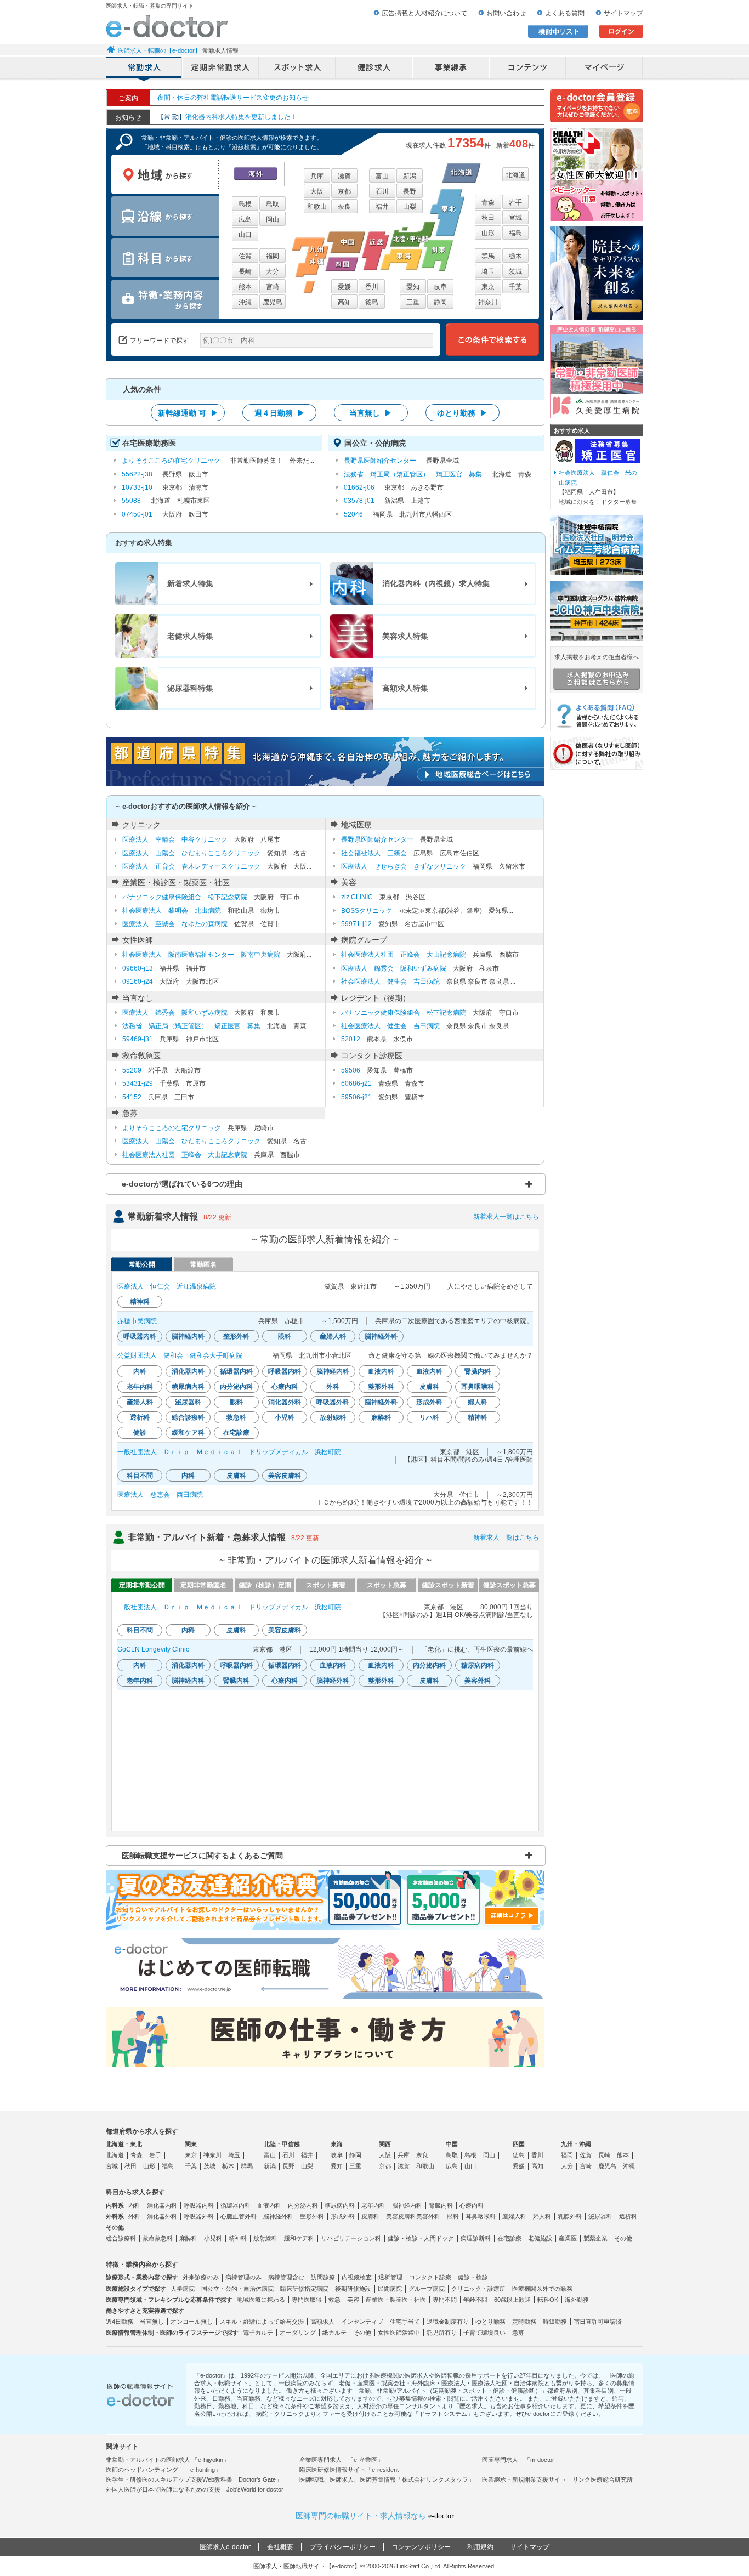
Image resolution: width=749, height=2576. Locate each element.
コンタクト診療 (430, 2277)
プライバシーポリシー (343, 2547)
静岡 (440, 302)
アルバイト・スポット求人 (298, 69)
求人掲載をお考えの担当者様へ (597, 657)
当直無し (152, 2322)
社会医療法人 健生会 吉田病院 (390, 981)
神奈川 (488, 302)
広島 (245, 219)
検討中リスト (558, 31)
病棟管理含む (286, 2277)
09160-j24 (138, 981)
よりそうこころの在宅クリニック (171, 461)
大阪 (317, 191)
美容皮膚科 (401, 2216)
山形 (488, 233)
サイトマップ (623, 13)
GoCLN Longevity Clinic (153, 1649)
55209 (132, 1070)
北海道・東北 (124, 2144)
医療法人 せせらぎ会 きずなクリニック (404, 866)
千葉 (515, 287)
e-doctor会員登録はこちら (597, 106)
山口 (245, 235)
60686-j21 (356, 1083)
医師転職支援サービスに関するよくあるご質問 (202, 1856)
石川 (382, 191)
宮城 (515, 218)
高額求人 (322, 2322)
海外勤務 (577, 2300)
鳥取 (273, 204)
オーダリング (298, 2333)
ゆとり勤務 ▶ (462, 413)
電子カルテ (258, 2333)
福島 (515, 233)
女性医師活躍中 (399, 2333)
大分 (273, 271)
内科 (134, 2205)
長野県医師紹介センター (380, 461)
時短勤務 (555, 2322)
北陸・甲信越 (282, 2144)
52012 (351, 1039)
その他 (623, 2238)
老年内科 (373, 2205)
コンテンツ (528, 69)
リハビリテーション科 (351, 2238)
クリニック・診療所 (478, 2289)
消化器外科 (162, 2216)
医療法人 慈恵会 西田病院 (160, 1495)
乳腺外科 (570, 2216)
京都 (344, 191)
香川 (372, 287)
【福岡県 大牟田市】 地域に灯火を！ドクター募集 (598, 487)
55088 (131, 501)
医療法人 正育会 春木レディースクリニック (191, 866)
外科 (134, 2216)
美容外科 (428, 2216)
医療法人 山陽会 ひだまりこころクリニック (191, 853)
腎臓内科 (441, 2205)
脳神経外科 (278, 2216)
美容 (353, 2300)
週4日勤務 (120, 2322)
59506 (351, 1070)
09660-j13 (138, 968)
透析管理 (390, 2277)
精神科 (238, 2238)
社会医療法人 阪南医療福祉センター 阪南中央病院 (201, 955)
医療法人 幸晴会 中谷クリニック (175, 839)
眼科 (453, 2216)
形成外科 (343, 2216)
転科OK (548, 2300)
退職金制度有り (448, 2322)
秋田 (488, 218)
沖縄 (245, 302)
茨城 (515, 271)
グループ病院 (427, 2289)
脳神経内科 (407, 2205)
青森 (488, 202)
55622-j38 (137, 474)
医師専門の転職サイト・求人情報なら (375, 2516)
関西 (385, 2144)
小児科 (213, 2238)
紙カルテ (334, 2333)
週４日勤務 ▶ (280, 413)
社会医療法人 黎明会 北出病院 (172, 911)
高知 (344, 302)
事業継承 (451, 69)
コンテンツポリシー (421, 2547)
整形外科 (312, 2216)
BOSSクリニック (367, 911)
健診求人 (374, 69)
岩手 (515, 202)
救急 (334, 2300)
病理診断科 (476, 2238)
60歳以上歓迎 (512, 2300)
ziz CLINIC (357, 897)
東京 (488, 287)
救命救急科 (158, 2238)
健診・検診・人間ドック (421, 2238)
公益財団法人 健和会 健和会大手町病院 (180, 1355)
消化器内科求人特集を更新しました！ (227, 117)
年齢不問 (475, 2300)
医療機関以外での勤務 (542, 2289)
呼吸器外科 (199, 2216)
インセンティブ (362, 2322)
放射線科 (265, 2238)
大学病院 (183, 2289)
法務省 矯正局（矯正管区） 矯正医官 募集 (413, 474)
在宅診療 (509, 2238)
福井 (382, 207)
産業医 (568, 2238)
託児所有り (442, 2333)
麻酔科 (188, 2238)
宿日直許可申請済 (598, 2322)
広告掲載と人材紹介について (424, 13)
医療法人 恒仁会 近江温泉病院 (167, 1286)
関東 (191, 2144)
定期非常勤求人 (221, 69)
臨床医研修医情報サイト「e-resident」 (352, 2470)
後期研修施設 (353, 2289)
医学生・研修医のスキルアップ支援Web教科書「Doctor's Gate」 (194, 2479)
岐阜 (440, 287)
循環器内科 (236, 2205)
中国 (452, 2144)
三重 (413, 302)
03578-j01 (359, 501)
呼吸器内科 (199, 2205)
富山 (382, 176)
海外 (256, 174)
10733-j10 (137, 487)
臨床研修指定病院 (304, 2289)
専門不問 (445, 2300)
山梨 (410, 207)
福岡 (273, 256)
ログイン (621, 31)
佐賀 (245, 256)
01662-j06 (359, 487)
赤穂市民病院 (137, 1321)
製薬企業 (595, 2238)
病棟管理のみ (243, 2277)
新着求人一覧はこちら (506, 1217)
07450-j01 (137, 514)
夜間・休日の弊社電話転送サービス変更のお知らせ (233, 98)
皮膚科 (370, 2216)
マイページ (605, 69)
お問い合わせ (506, 13)
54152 (132, 1097)
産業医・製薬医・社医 (396, 2300)
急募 (518, 2333)
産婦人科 (514, 2216)
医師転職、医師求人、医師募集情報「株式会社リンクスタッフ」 (387, 2479)
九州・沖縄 (576, 2144)
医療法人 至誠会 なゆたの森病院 (175, 924)
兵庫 (317, 176)
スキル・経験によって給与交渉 (262, 2322)
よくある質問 (565, 13)
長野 (410, 191)
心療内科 (472, 2205)
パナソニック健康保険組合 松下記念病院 (185, 897)
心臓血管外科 (239, 2216)
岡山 (273, 219)
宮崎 (273, 287)
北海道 (515, 175)
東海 (337, 2144)
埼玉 (488, 271)
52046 (353, 514)
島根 (245, 204)
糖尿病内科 (340, 2205)
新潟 (410, 176)
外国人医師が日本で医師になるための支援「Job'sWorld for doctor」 (198, 2489)
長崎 (245, 271)
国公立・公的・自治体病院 (237, 2289)
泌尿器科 (600, 2216)
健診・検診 (473, 2277)
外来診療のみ (201, 2277)
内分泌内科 (303, 2205)
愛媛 (344, 287)
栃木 (515, 256)
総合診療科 (121, 2238)
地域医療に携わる (261, 2300)
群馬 (488, 256)
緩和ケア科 (299, 2238)
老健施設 (540, 2238)
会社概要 (280, 2547)
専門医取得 (307, 2300)
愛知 (413, 287)
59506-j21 (356, 1097)
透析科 (628, 2216)
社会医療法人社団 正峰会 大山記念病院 (404, 955)
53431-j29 (138, 1083)
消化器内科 (162, 2205)
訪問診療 (323, 2277)
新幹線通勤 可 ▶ (188, 413)
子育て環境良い (484, 2333)
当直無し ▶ (371, 413)
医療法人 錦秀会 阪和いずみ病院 (394, 968)
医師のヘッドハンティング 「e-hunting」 (163, 2470)
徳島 (372, 302)
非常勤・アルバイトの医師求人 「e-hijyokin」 (168, 2460)
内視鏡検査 (357, 2277)
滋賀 (344, 176)
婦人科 (542, 2216)
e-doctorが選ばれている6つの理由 (182, 1184)
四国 (519, 2144)
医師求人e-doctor (225, 2547)
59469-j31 (138, 1039)
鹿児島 (273, 302)
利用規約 (480, 2547)
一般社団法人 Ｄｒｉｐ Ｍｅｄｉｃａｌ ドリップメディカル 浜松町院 (229, 1452)
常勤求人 (144, 69)
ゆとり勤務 (490, 2322)
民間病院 (390, 2289)
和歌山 (317, 207)
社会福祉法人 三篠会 (374, 853)
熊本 (245, 287)
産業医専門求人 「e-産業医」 (341, 2460)
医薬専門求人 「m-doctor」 (521, 2460)
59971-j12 (356, 924)
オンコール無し (192, 2322)
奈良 (344, 207)
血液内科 (269, 2205)
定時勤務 (524, 2322)
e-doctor (167, 26)
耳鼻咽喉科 (481, 2216)
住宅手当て (405, 2322)
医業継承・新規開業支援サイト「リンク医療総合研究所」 (560, 2479)
